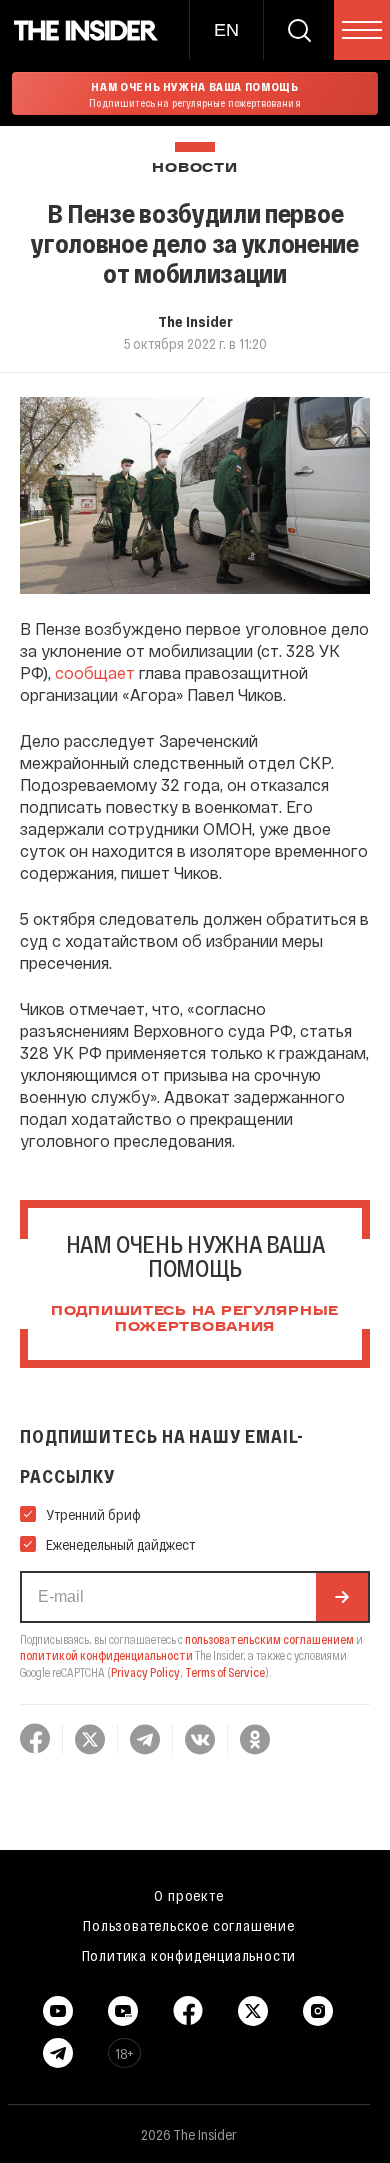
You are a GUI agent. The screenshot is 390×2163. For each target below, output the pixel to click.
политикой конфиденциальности (106, 1655)
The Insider (195, 321)
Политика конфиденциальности (189, 1955)
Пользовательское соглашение (189, 1925)
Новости (194, 168)
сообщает (95, 672)
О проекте (188, 1895)
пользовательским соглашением (269, 1639)
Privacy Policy (145, 1672)
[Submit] (342, 1597)
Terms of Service (225, 1672)
